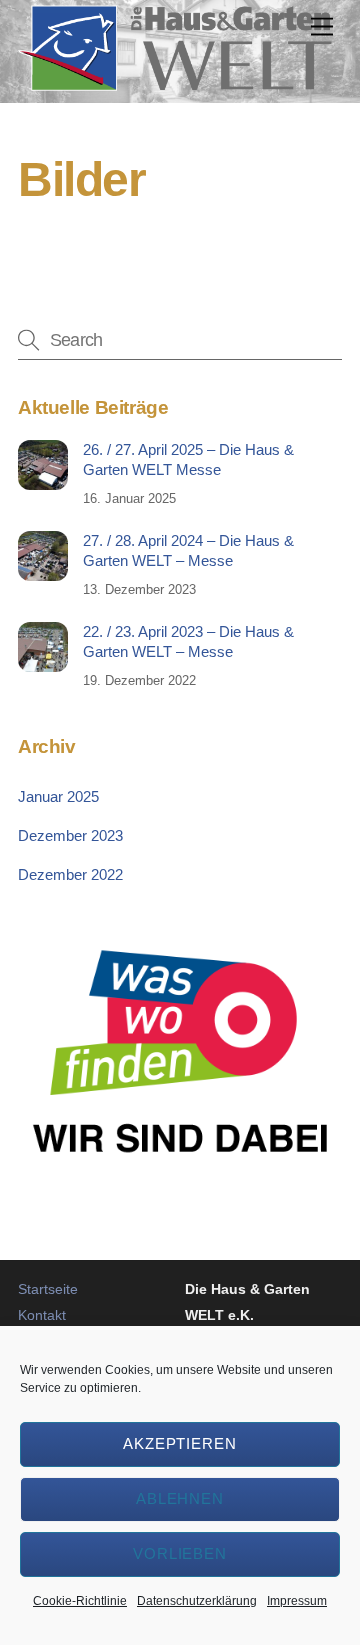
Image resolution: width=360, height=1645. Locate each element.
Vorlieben (180, 1553)
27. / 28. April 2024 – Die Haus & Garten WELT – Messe (188, 550)
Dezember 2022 (70, 874)
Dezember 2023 (70, 835)
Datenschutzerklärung (197, 1601)
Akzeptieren (180, 1443)
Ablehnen (180, 1498)
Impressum (297, 1601)
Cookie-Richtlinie (80, 1601)
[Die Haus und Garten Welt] (175, 82)
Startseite (48, 1289)
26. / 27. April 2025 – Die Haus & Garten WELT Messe (188, 459)
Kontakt (42, 1315)
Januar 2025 (58, 796)
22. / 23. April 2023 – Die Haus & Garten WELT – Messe (188, 641)
